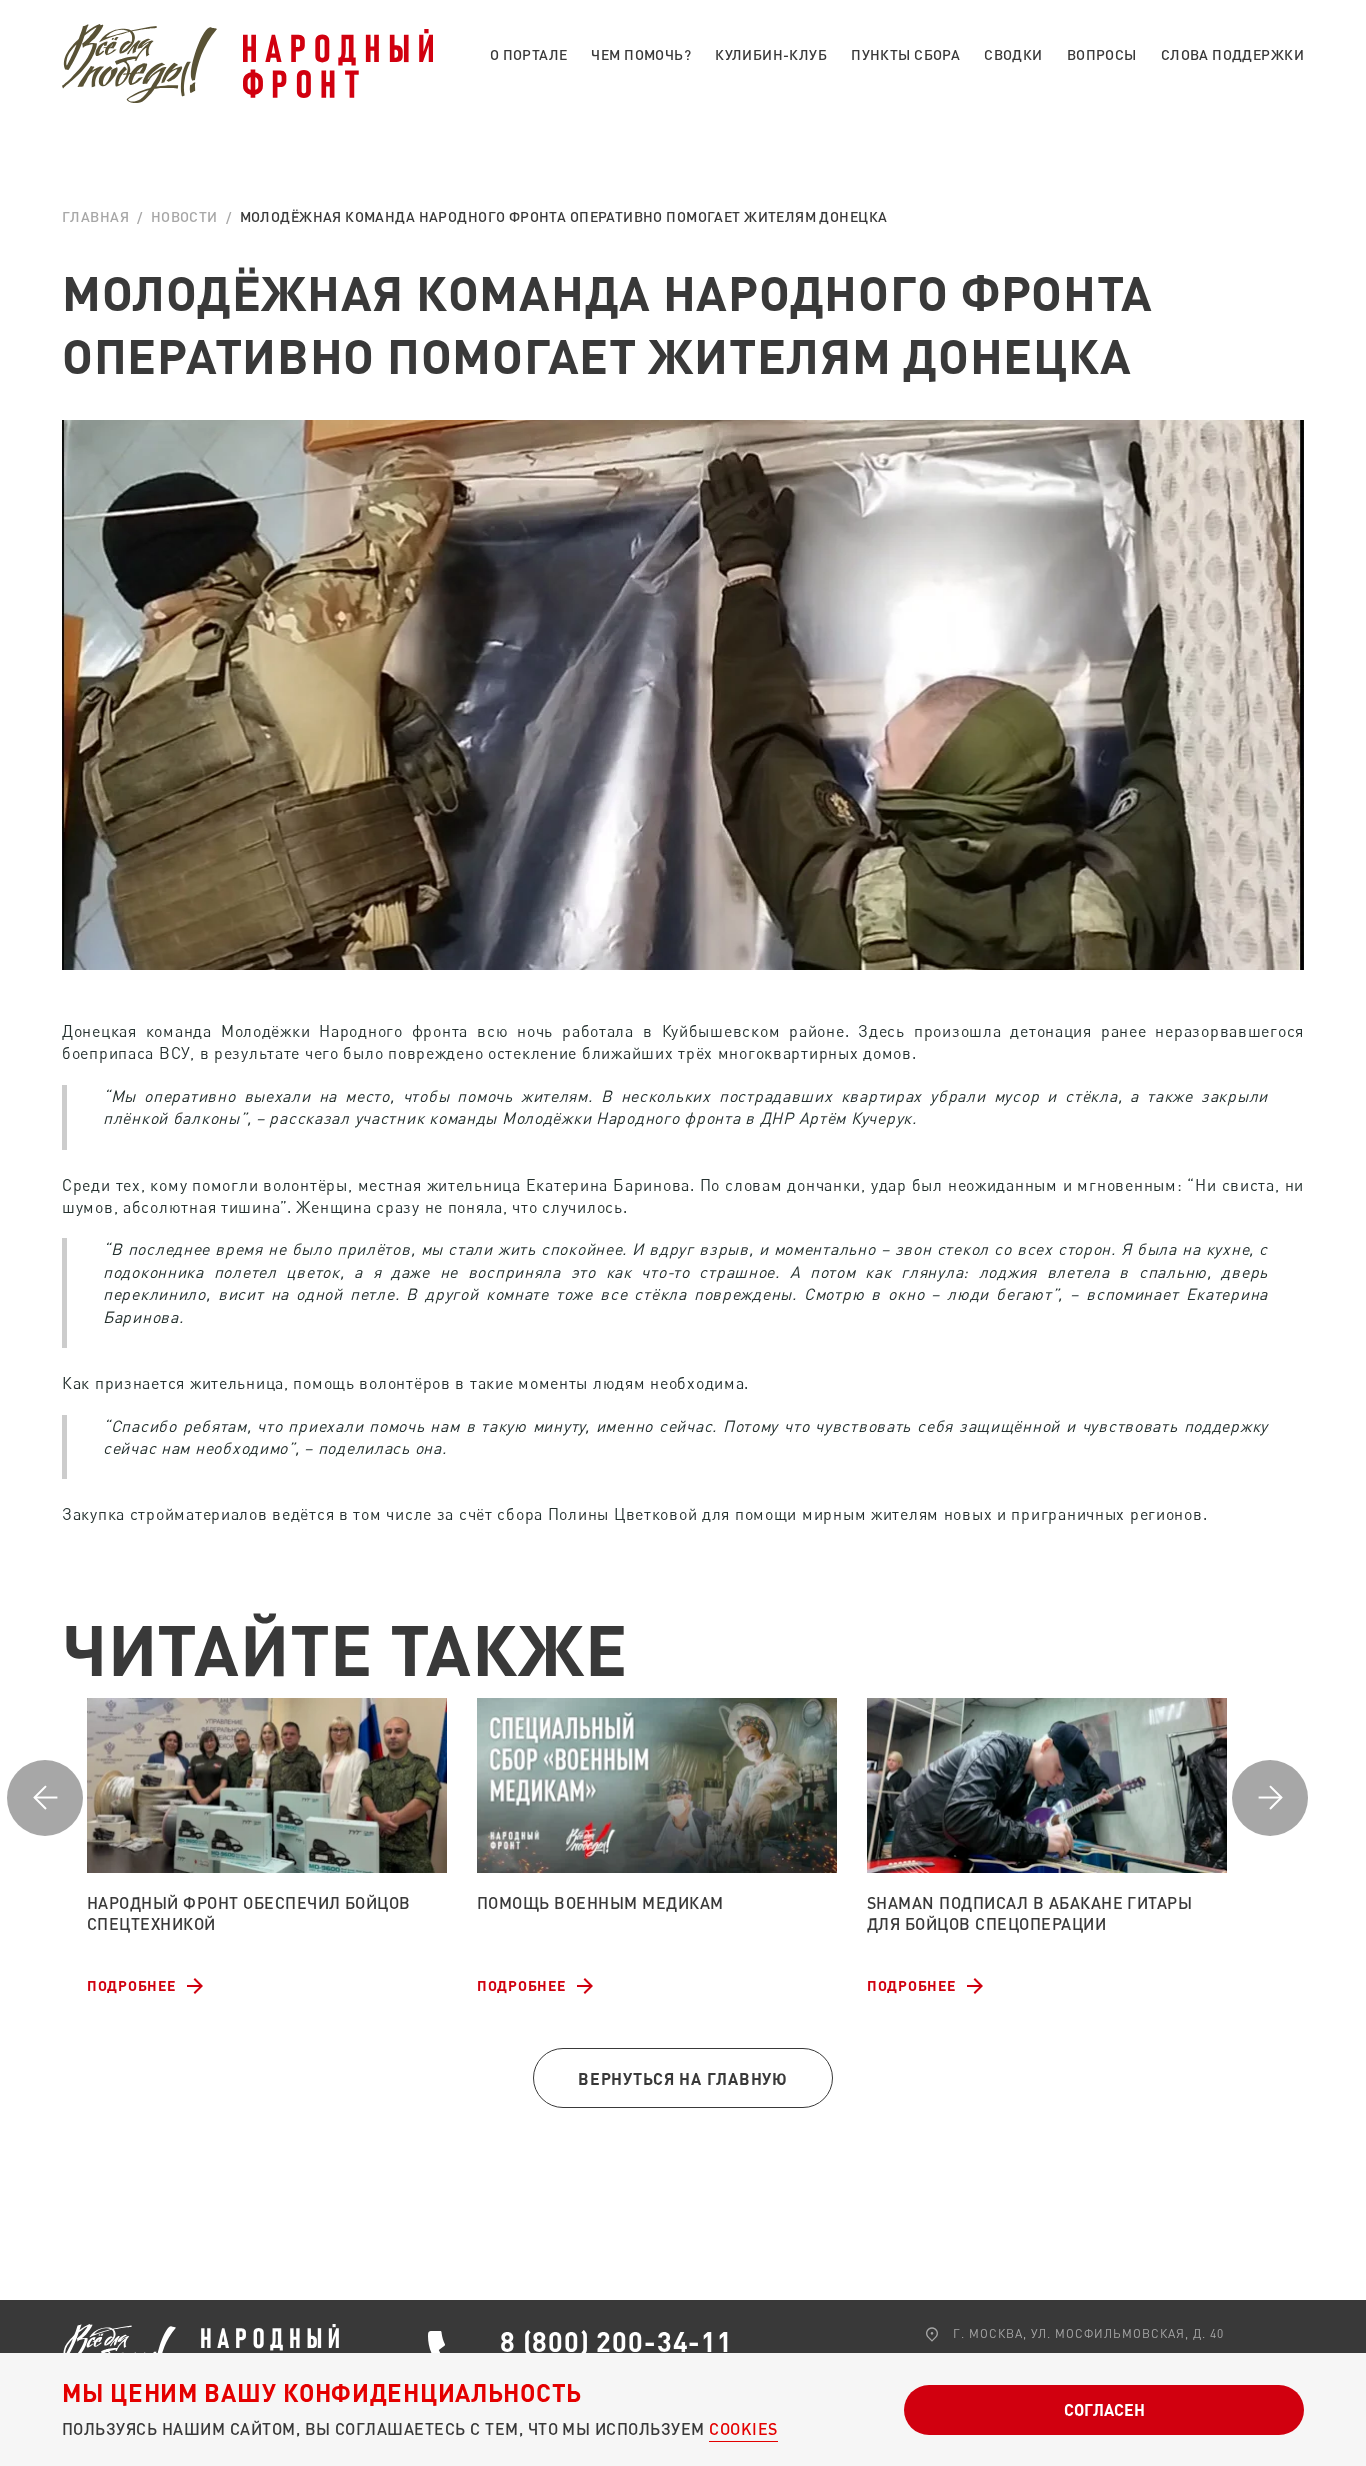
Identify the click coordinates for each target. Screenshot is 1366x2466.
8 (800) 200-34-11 (616, 2341)
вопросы (1102, 54)
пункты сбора (905, 54)
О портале (529, 54)
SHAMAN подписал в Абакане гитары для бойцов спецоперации (1029, 1913)
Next (1270, 1798)
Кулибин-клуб (771, 54)
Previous (45, 1798)
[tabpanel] (267, 1848)
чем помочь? (641, 54)
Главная (95, 216)
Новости (184, 216)
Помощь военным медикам (600, 1902)
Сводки (1013, 54)
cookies (743, 2428)
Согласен (1104, 2409)
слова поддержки (1232, 54)
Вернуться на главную (682, 2078)
